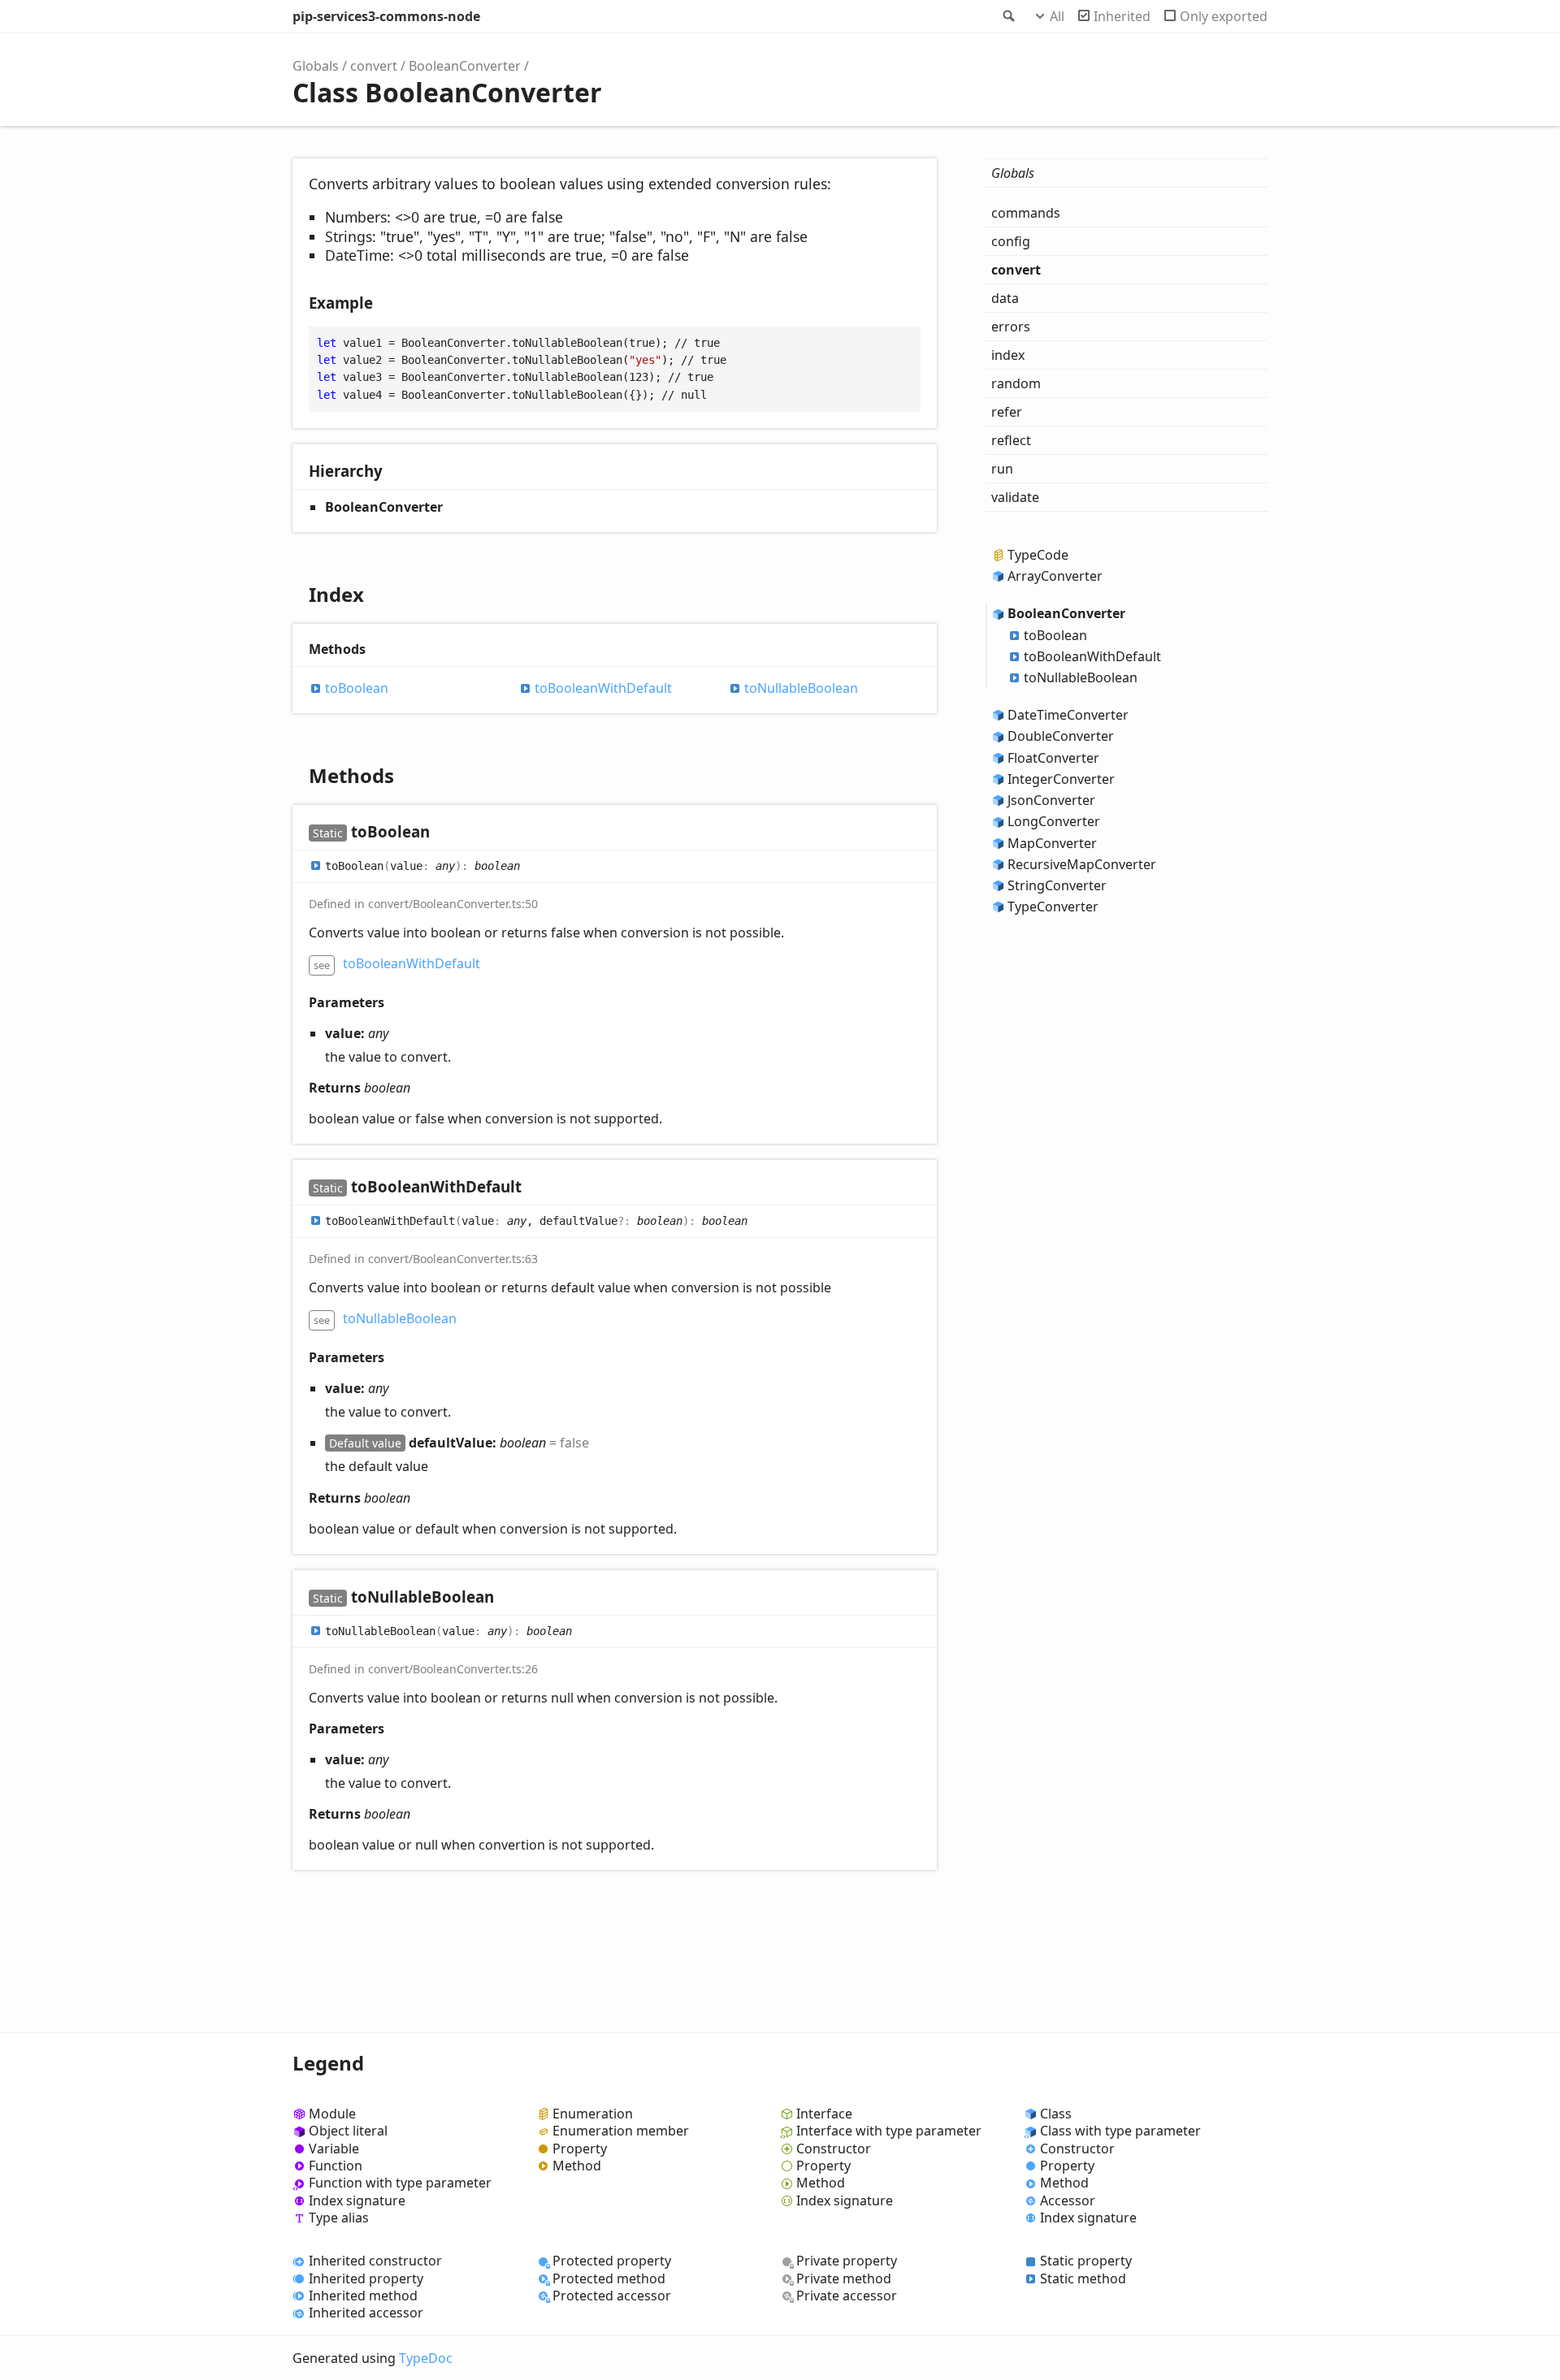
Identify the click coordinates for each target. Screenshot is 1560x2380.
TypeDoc (426, 2358)
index (1008, 355)
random (1016, 383)
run (1002, 469)
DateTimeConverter (1068, 715)
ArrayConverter (1055, 576)
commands (1026, 213)
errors (1011, 327)
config (1011, 241)
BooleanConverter (465, 66)
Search (1007, 16)
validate (1015, 497)
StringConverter (1057, 885)
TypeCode (1038, 555)
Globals (316, 66)
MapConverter (1052, 843)
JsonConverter (1051, 800)
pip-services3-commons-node (386, 16)
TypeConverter (1053, 907)
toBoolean (357, 688)
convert (374, 66)
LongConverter (1054, 821)
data (1005, 298)
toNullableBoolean (801, 688)
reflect (1011, 440)
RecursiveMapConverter (1082, 864)
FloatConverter (1053, 758)
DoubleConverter (1061, 736)
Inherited (1122, 16)
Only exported (1224, 16)
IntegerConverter (1061, 779)
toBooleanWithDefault (603, 688)
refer (1007, 412)
